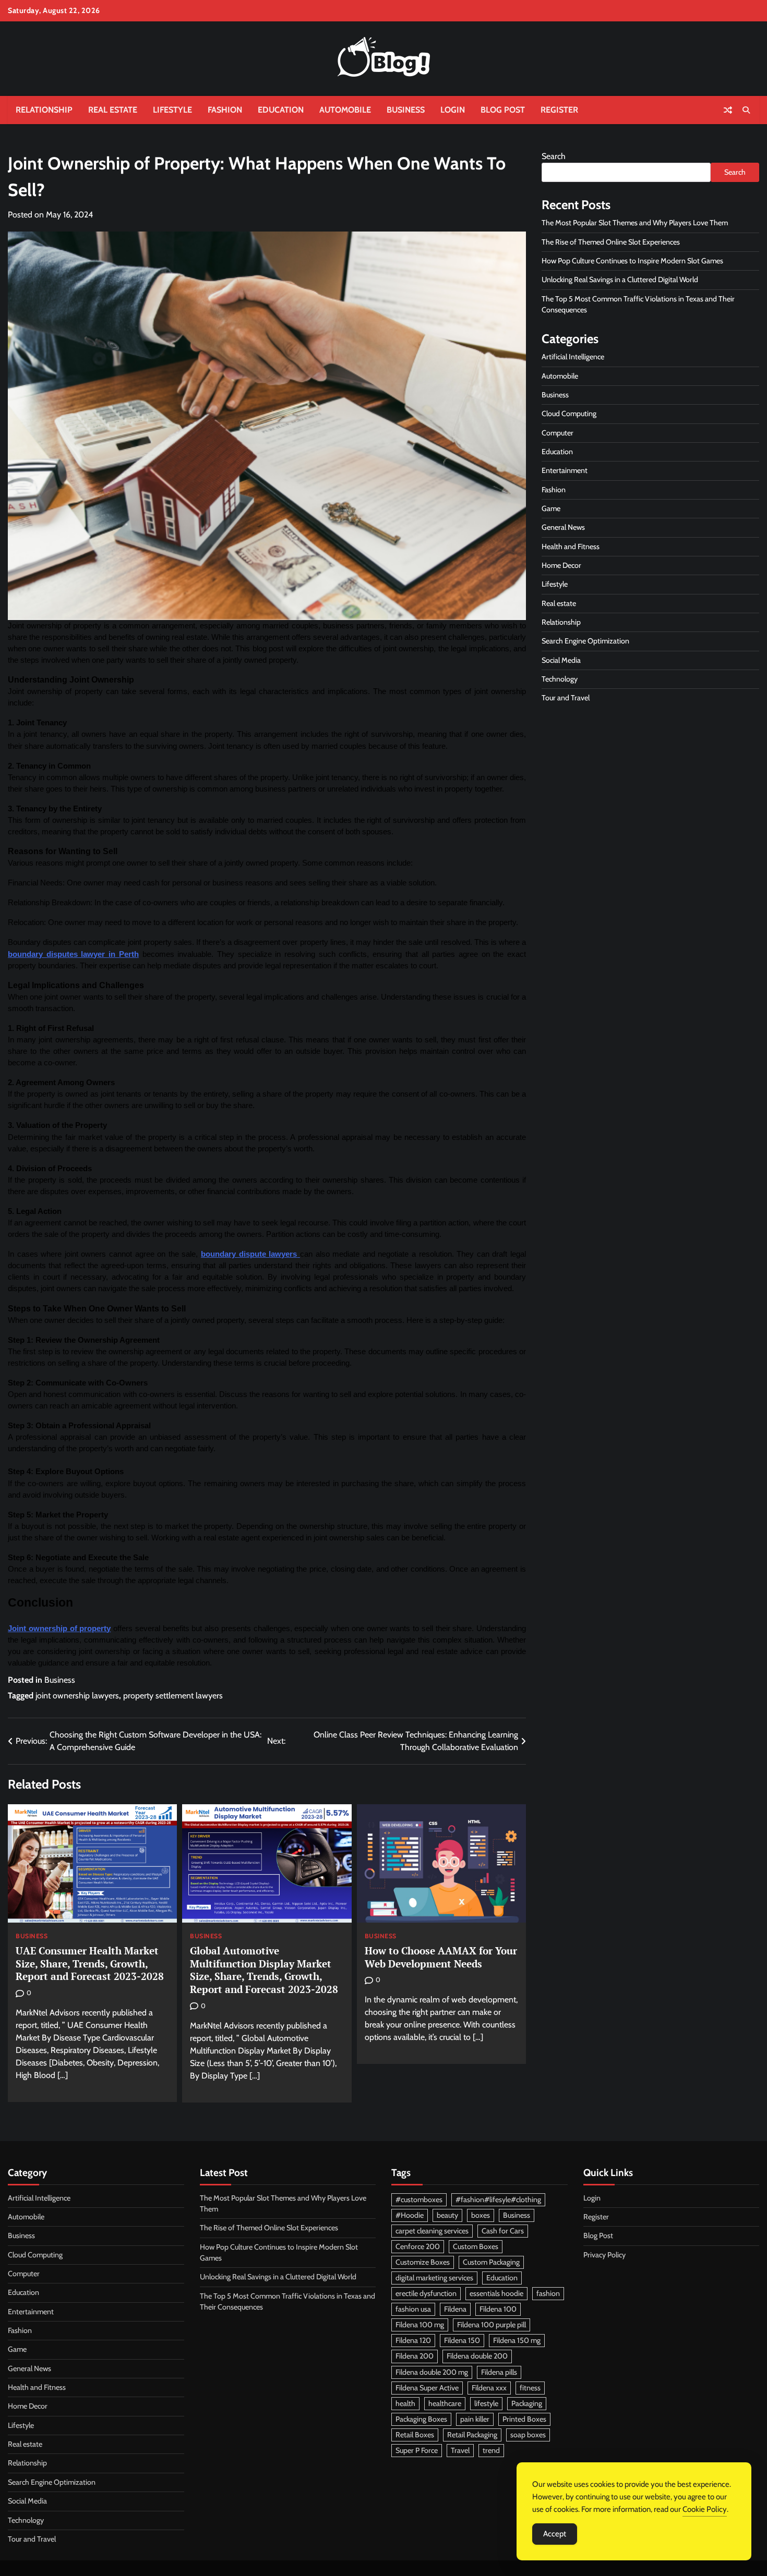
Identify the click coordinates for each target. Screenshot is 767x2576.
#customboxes (419, 2200)
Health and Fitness (571, 546)
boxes (481, 2215)
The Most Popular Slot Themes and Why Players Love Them (635, 223)
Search (554, 156)
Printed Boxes (524, 2419)
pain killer (475, 2419)
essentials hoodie (496, 2293)
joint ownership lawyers (77, 1696)
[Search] (746, 110)
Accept (555, 2534)
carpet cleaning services (432, 2231)
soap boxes (528, 2435)
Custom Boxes (476, 2246)
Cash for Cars (503, 2231)
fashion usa (413, 2309)
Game (551, 508)
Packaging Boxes (421, 2419)
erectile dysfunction (426, 2293)
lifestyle (486, 2403)
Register (559, 110)
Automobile (345, 110)
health (405, 2403)
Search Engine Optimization (585, 641)
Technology (560, 679)
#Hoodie (410, 2215)
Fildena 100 (498, 2309)
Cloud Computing (569, 414)
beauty (447, 2215)
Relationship (44, 110)
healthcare (445, 2403)
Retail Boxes (415, 2435)
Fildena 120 (413, 2340)
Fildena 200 (415, 2356)
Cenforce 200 (418, 2246)
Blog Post (503, 110)
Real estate (113, 110)
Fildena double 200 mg (432, 2372)
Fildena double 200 (477, 2356)
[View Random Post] (728, 110)
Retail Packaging (472, 2435)
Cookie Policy (705, 2509)
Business (406, 110)
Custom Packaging (491, 2262)
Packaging (527, 2403)
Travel (460, 2450)
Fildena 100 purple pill (492, 2325)
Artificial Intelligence (573, 357)
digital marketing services (434, 2278)
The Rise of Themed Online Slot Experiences (611, 242)
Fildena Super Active (427, 2388)
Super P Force (417, 2450)
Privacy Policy (604, 2255)
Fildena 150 (462, 2340)
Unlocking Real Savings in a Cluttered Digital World (620, 280)
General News (563, 527)
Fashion (225, 110)
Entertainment (565, 470)
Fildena (455, 2309)
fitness (530, 2388)
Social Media (561, 660)
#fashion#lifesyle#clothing (498, 2200)
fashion (548, 2293)
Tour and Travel (566, 698)
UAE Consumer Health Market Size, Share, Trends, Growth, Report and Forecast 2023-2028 (90, 1964)
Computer (558, 433)
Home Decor (561, 565)
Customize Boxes (423, 2262)
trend (491, 2450)
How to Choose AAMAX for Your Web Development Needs (441, 1957)
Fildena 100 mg (420, 2325)
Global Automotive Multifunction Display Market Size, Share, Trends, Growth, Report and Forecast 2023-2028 (264, 1970)
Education (281, 110)
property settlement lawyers (173, 1696)
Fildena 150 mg (517, 2340)
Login (453, 110)
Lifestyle (172, 110)
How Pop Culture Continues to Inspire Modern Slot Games (632, 261)
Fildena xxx (489, 2388)
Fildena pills (499, 2372)
